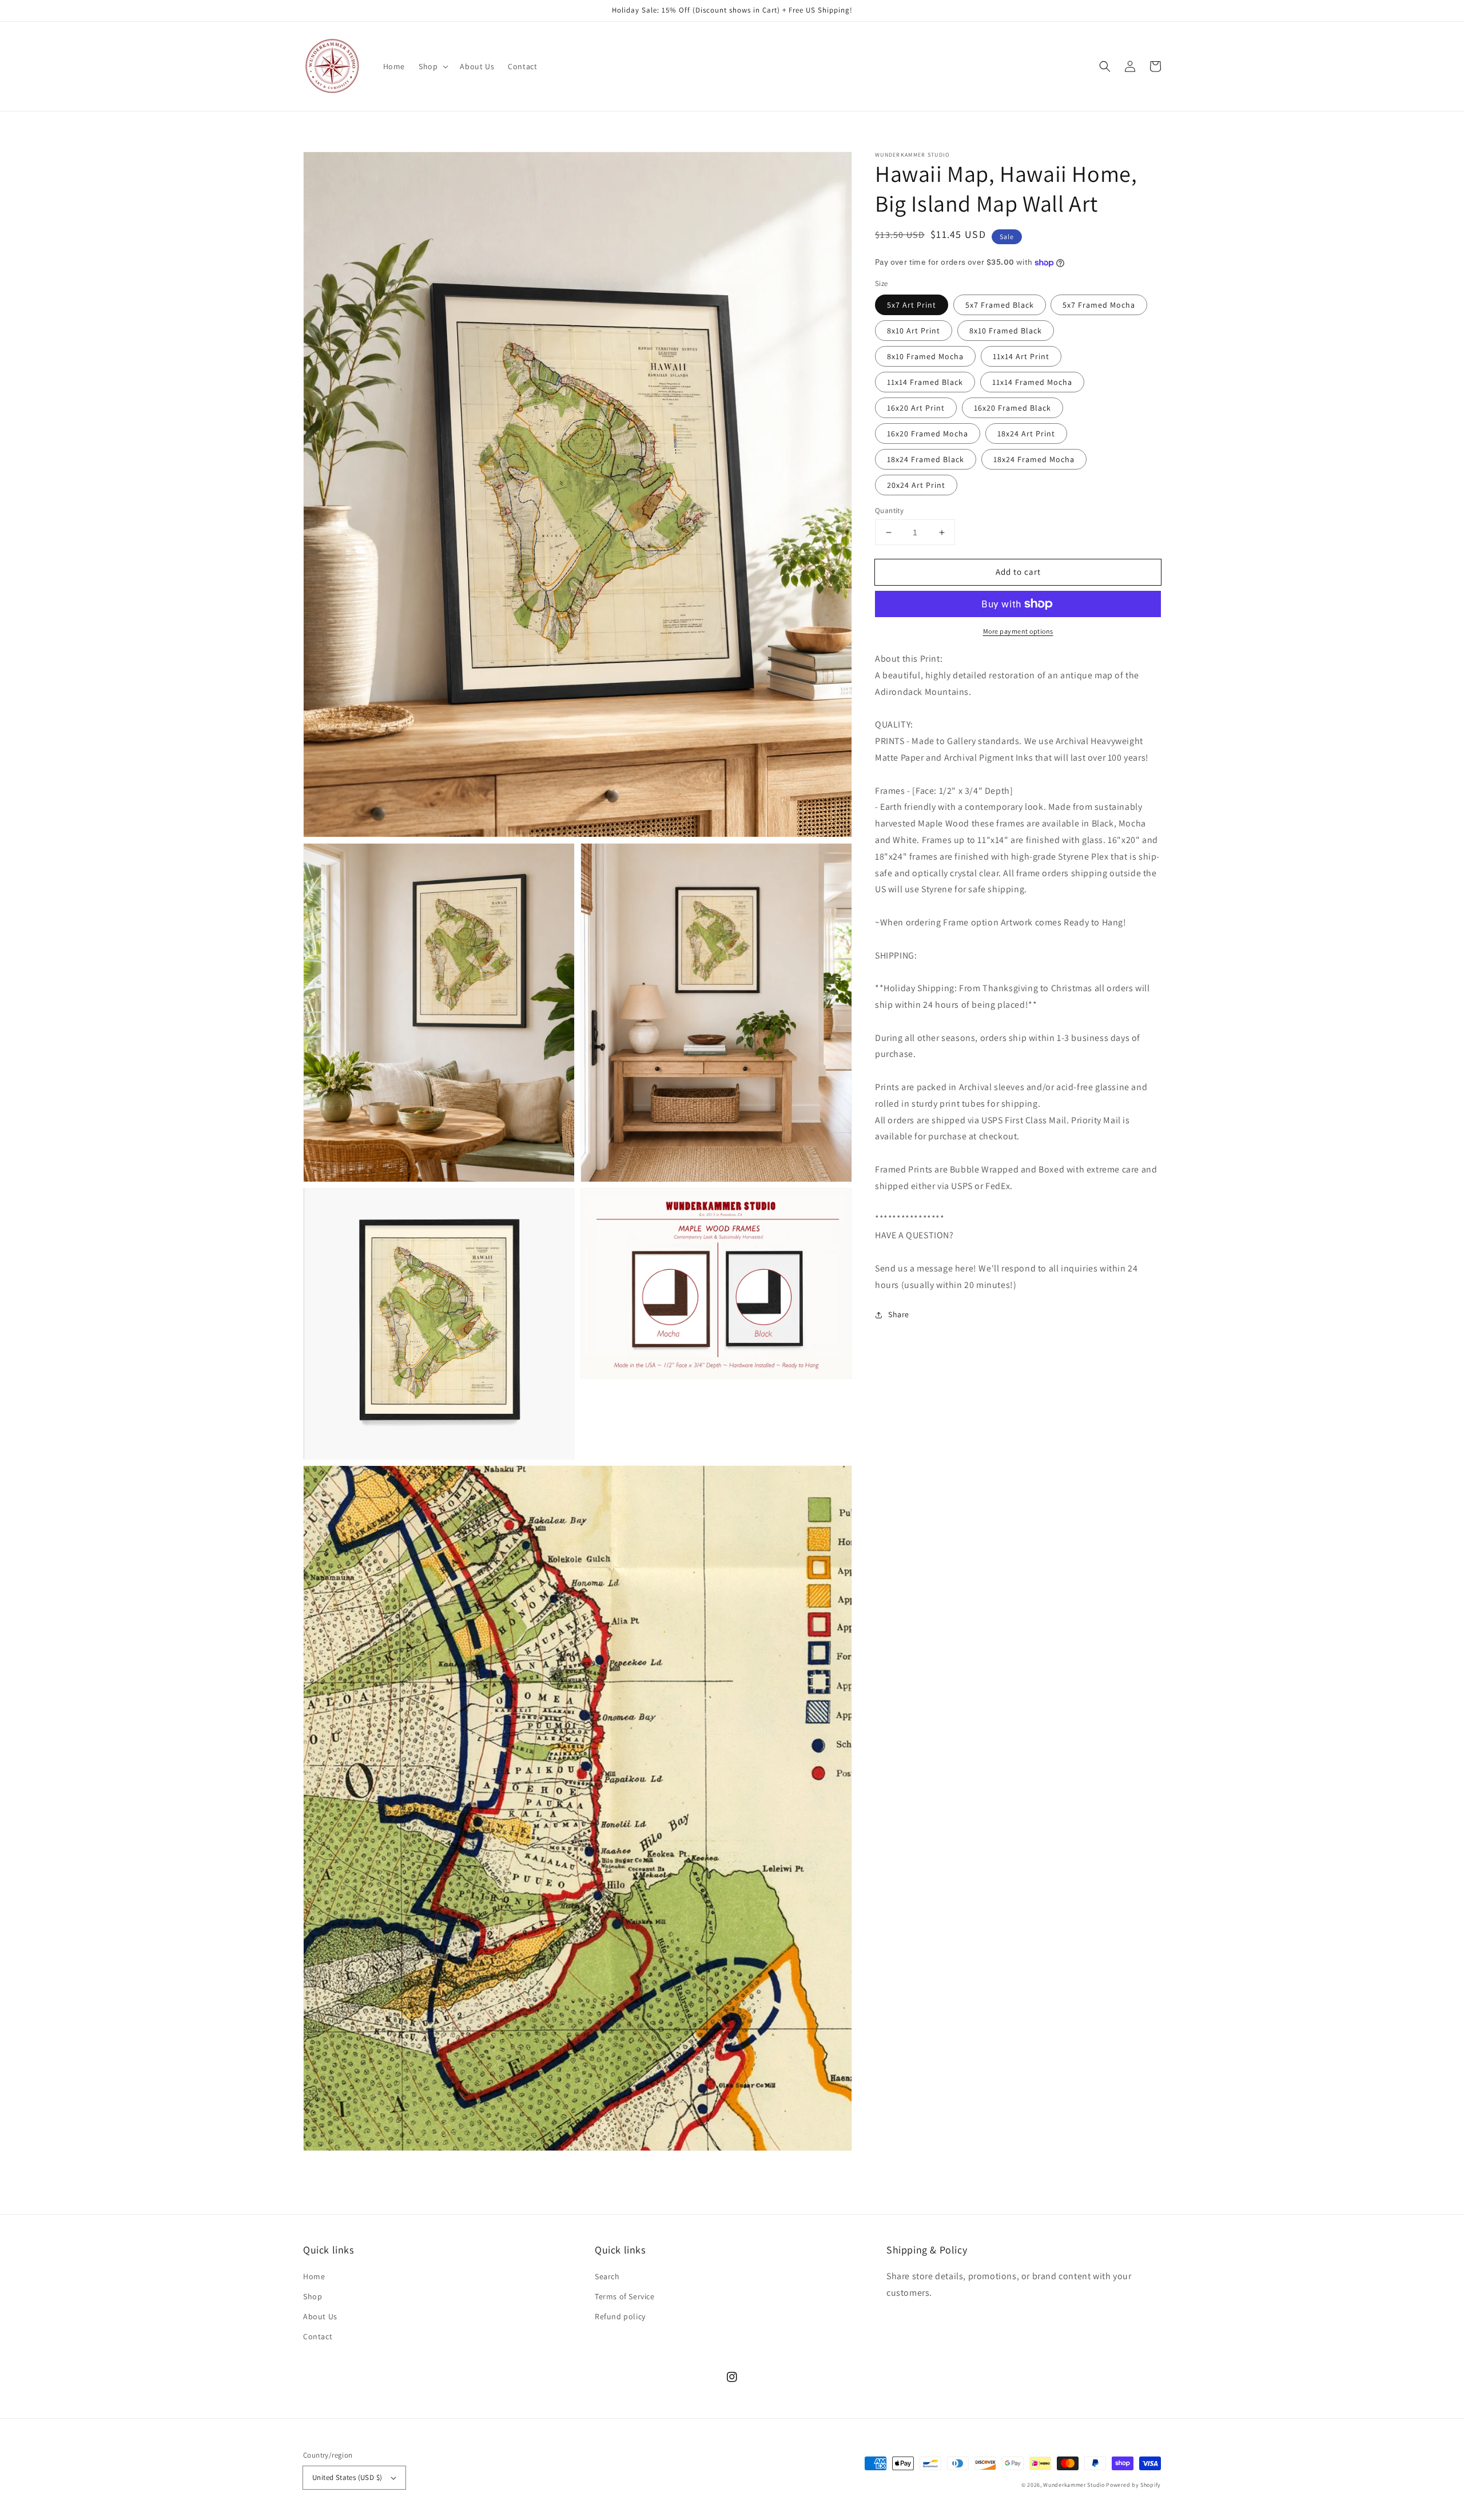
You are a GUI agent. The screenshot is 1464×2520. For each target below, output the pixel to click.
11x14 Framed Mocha (1032, 382)
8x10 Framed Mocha (925, 356)
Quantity (889, 510)
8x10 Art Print (914, 331)
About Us (320, 2316)
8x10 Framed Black (1006, 331)
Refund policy (620, 2316)
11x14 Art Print (1021, 356)
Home (314, 2276)
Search (607, 2276)
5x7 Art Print (912, 305)
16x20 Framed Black (1013, 408)
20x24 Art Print (916, 485)
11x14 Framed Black (925, 382)
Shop (313, 2296)
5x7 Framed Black (1000, 305)
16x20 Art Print (916, 408)
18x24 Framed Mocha (1034, 459)
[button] (432, 66)
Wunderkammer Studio (1074, 2485)
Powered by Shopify (1133, 2485)
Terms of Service (625, 2296)
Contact (318, 2336)
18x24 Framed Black (926, 459)
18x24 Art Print (1026, 434)
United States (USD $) (347, 2477)
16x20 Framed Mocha (928, 434)
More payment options (1018, 631)
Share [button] (899, 1314)
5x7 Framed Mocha (1099, 305)
